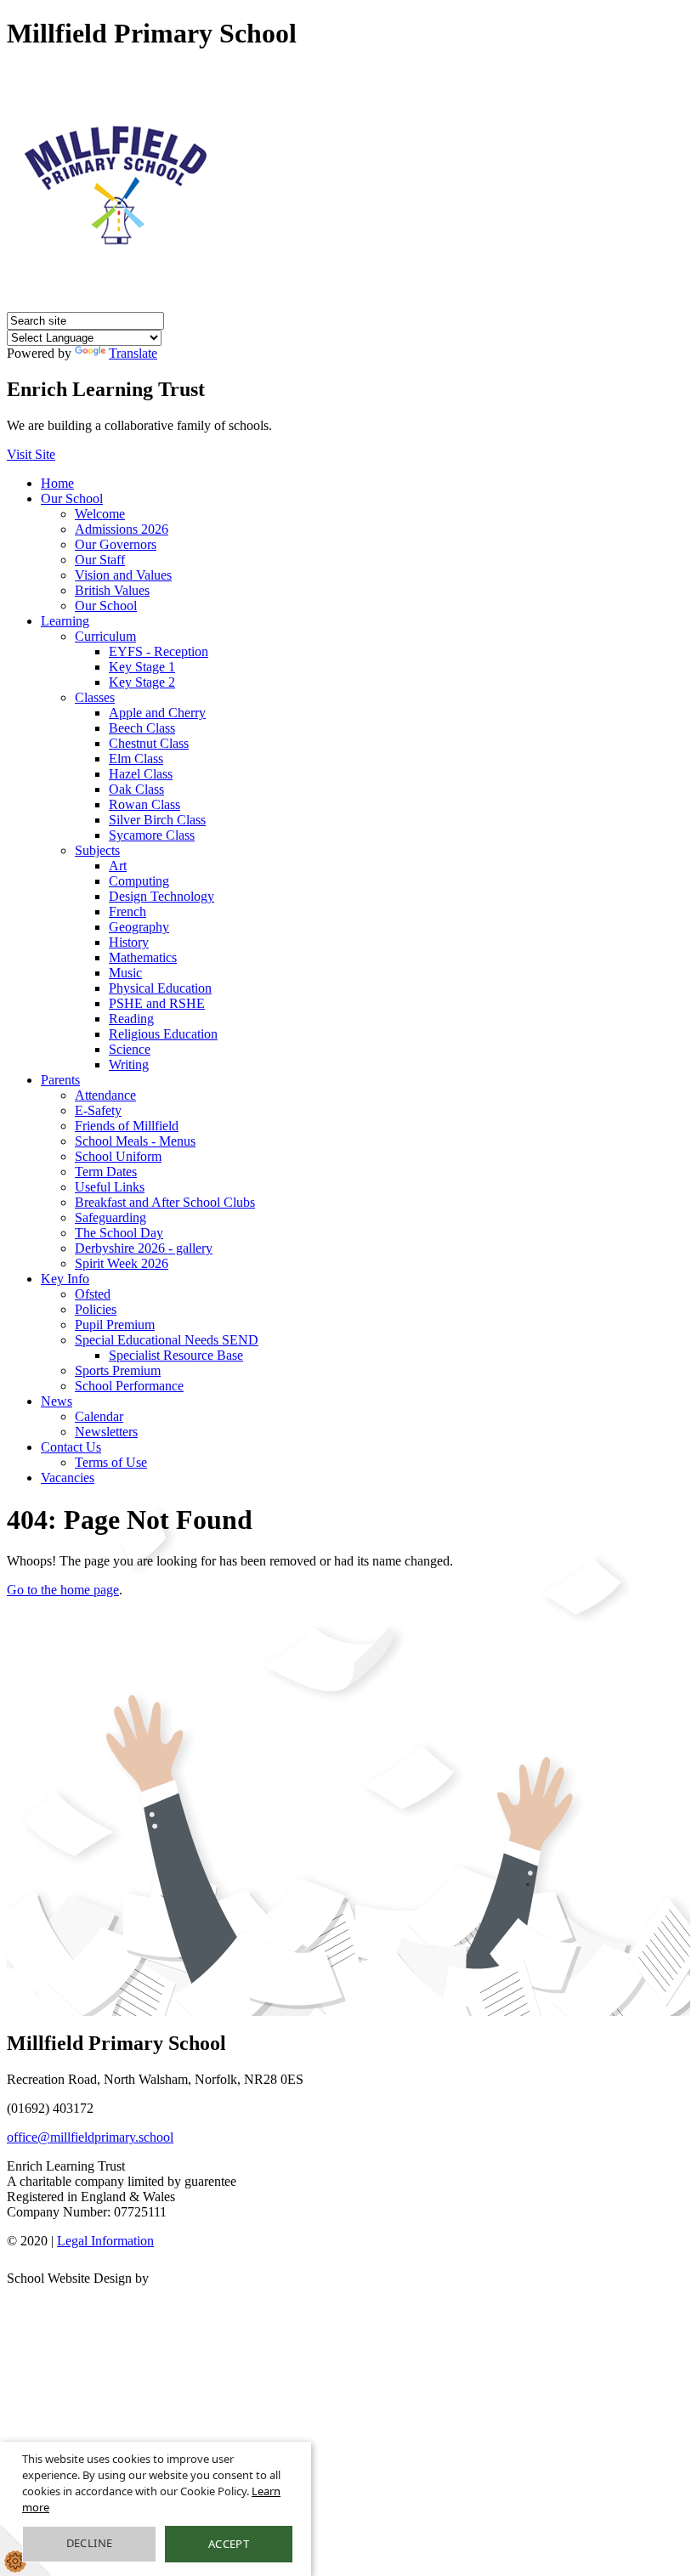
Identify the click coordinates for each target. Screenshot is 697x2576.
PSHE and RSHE (157, 1003)
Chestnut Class (149, 743)
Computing (139, 881)
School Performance (129, 1386)
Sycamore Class (152, 835)
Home (57, 483)
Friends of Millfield (127, 1126)
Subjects (97, 850)
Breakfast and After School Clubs (165, 1202)
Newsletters (106, 1432)
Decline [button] (90, 2543)
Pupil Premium (115, 1325)
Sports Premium (118, 1370)
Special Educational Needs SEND (167, 1340)
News (57, 1401)
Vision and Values (123, 575)
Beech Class (142, 728)
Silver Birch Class (157, 820)
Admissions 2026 (122, 529)
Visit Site (31, 454)
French (127, 912)
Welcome (100, 514)
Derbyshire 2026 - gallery (144, 1248)
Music (125, 973)
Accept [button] (229, 2544)
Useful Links (110, 1187)
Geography (139, 927)
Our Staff (100, 560)
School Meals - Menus (135, 1141)
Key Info (65, 1279)
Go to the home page (63, 1590)
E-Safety (98, 1110)
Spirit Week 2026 (122, 1263)
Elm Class (136, 759)
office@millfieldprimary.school (90, 2137)
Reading (131, 1019)
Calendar (99, 1416)
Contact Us (71, 1447)
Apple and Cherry (157, 713)
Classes (95, 697)
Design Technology (161, 896)
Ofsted (93, 1294)
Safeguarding (110, 1217)
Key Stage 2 (142, 682)
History (129, 942)
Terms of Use (111, 1462)
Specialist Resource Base (176, 1355)
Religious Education (163, 1034)
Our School (72, 498)
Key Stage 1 (142, 667)
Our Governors (116, 544)
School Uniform (118, 1156)
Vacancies (68, 1478)
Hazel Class (141, 774)
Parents (60, 1080)
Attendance (105, 1095)
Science (130, 1049)
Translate (133, 353)
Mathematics (143, 957)
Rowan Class (144, 804)
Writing (129, 1064)
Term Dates (106, 1172)
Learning (65, 621)
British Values (112, 590)
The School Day (119, 1233)
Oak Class (136, 789)
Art (118, 866)
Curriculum (105, 636)
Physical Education (160, 988)
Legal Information (105, 2241)
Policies (96, 1309)
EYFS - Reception (159, 651)
